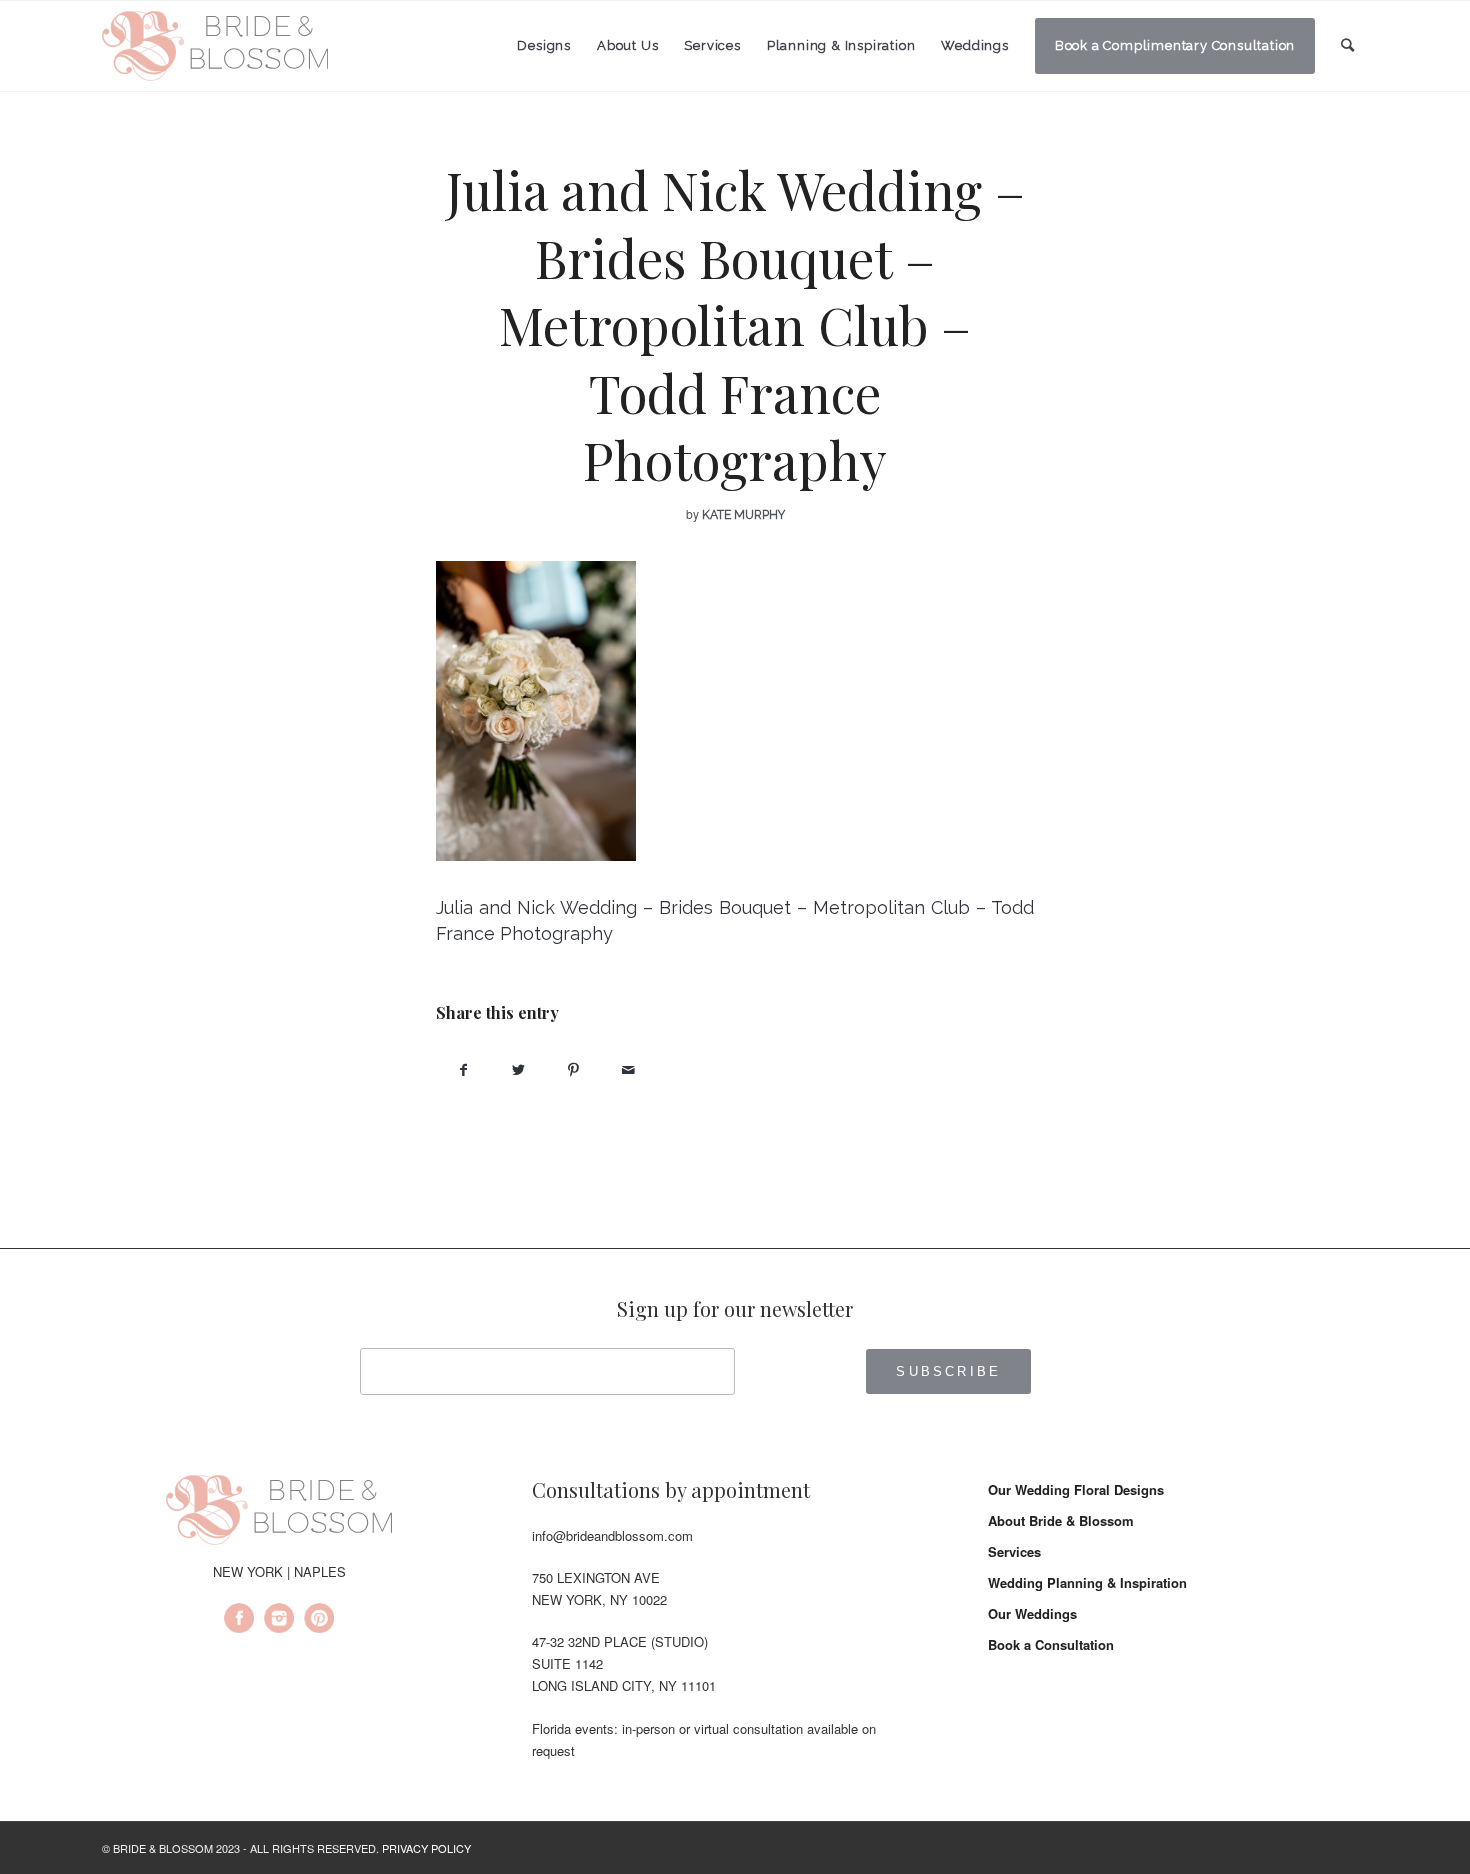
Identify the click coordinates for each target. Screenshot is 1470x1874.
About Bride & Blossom (1061, 1520)
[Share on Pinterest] (573, 1069)
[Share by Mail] (628, 1069)
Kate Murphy (743, 515)
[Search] (1348, 45)
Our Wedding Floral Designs (1076, 1489)
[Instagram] (279, 1621)
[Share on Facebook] (463, 1069)
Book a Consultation (1051, 1644)
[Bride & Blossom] (279, 1513)
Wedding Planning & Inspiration (1087, 1582)
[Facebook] (239, 1621)
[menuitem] (544, 46)
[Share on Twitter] (518, 1069)
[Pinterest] (319, 1621)
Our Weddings (1032, 1613)
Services (1014, 1551)
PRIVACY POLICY (426, 1848)
